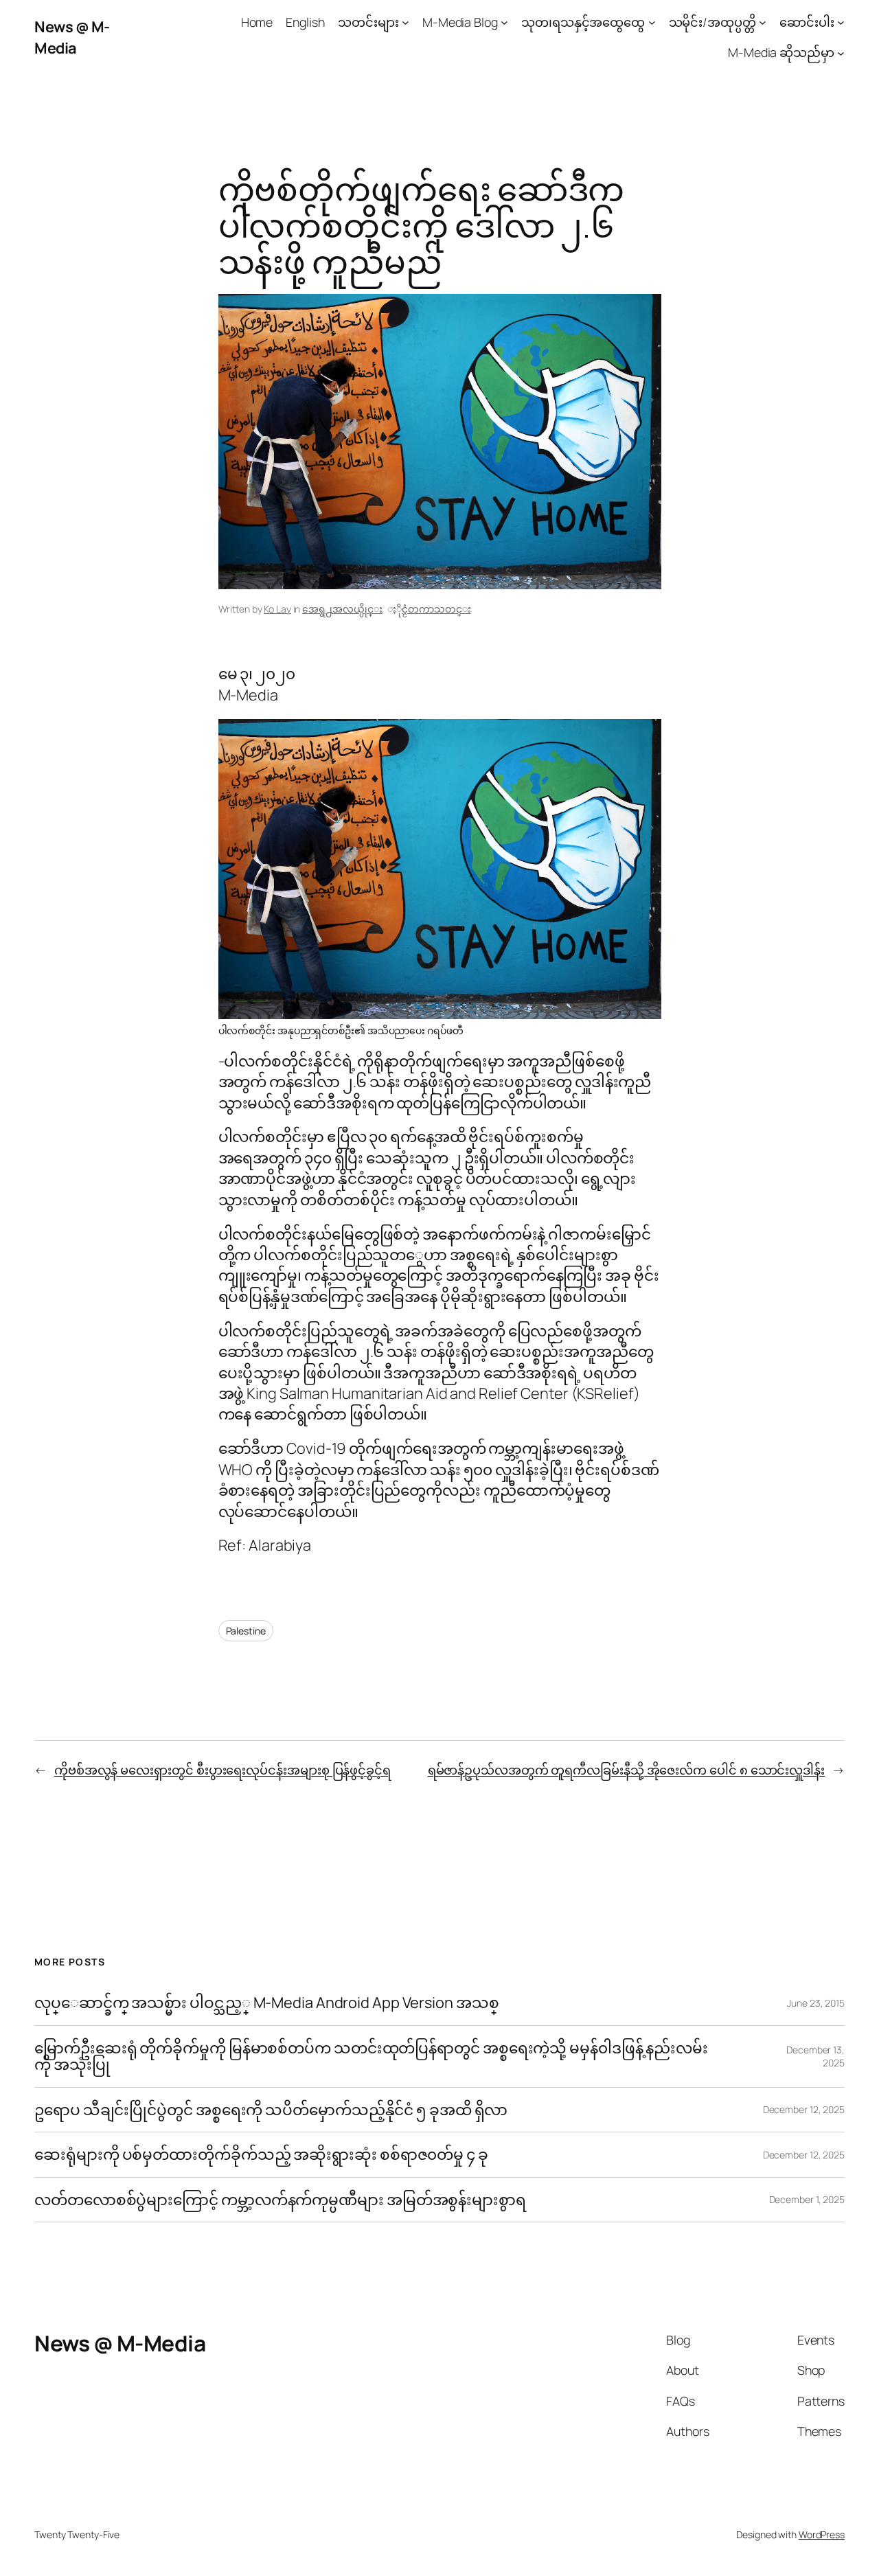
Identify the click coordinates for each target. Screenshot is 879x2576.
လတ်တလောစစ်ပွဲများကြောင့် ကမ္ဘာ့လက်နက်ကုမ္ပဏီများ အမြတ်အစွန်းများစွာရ (280, 2200)
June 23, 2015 (816, 2003)
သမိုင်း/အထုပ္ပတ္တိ (712, 22)
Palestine (246, 1631)
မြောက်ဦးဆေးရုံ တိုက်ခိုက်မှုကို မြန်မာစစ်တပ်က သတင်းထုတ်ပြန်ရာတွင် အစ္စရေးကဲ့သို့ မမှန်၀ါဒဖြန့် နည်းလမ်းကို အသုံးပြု (371, 2056)
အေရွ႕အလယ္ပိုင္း (342, 609)
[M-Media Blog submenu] (504, 22)
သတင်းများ (368, 22)
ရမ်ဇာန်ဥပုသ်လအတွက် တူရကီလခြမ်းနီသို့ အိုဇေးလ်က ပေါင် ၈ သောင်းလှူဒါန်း (626, 1770)
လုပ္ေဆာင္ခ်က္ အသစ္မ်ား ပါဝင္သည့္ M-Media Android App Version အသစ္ (266, 2003)
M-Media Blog (460, 22)
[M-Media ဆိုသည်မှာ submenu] (841, 53)
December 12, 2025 (804, 2109)
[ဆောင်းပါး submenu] (841, 22)
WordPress (822, 2534)
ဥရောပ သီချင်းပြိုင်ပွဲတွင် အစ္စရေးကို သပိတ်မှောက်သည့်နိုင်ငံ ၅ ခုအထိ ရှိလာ (271, 2110)
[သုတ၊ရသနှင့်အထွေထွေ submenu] (652, 22)
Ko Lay (277, 609)
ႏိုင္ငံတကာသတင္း (436, 609)
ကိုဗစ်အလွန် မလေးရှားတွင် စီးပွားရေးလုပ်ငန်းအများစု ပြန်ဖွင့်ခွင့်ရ (222, 1770)
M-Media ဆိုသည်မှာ (781, 52)
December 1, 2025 (807, 2199)
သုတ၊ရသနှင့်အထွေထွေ (583, 22)
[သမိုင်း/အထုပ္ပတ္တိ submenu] (763, 22)
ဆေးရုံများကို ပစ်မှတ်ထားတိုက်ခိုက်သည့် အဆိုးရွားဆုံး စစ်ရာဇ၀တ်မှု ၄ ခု (263, 2154)
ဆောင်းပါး (807, 22)
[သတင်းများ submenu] (406, 22)
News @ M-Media (72, 37)
